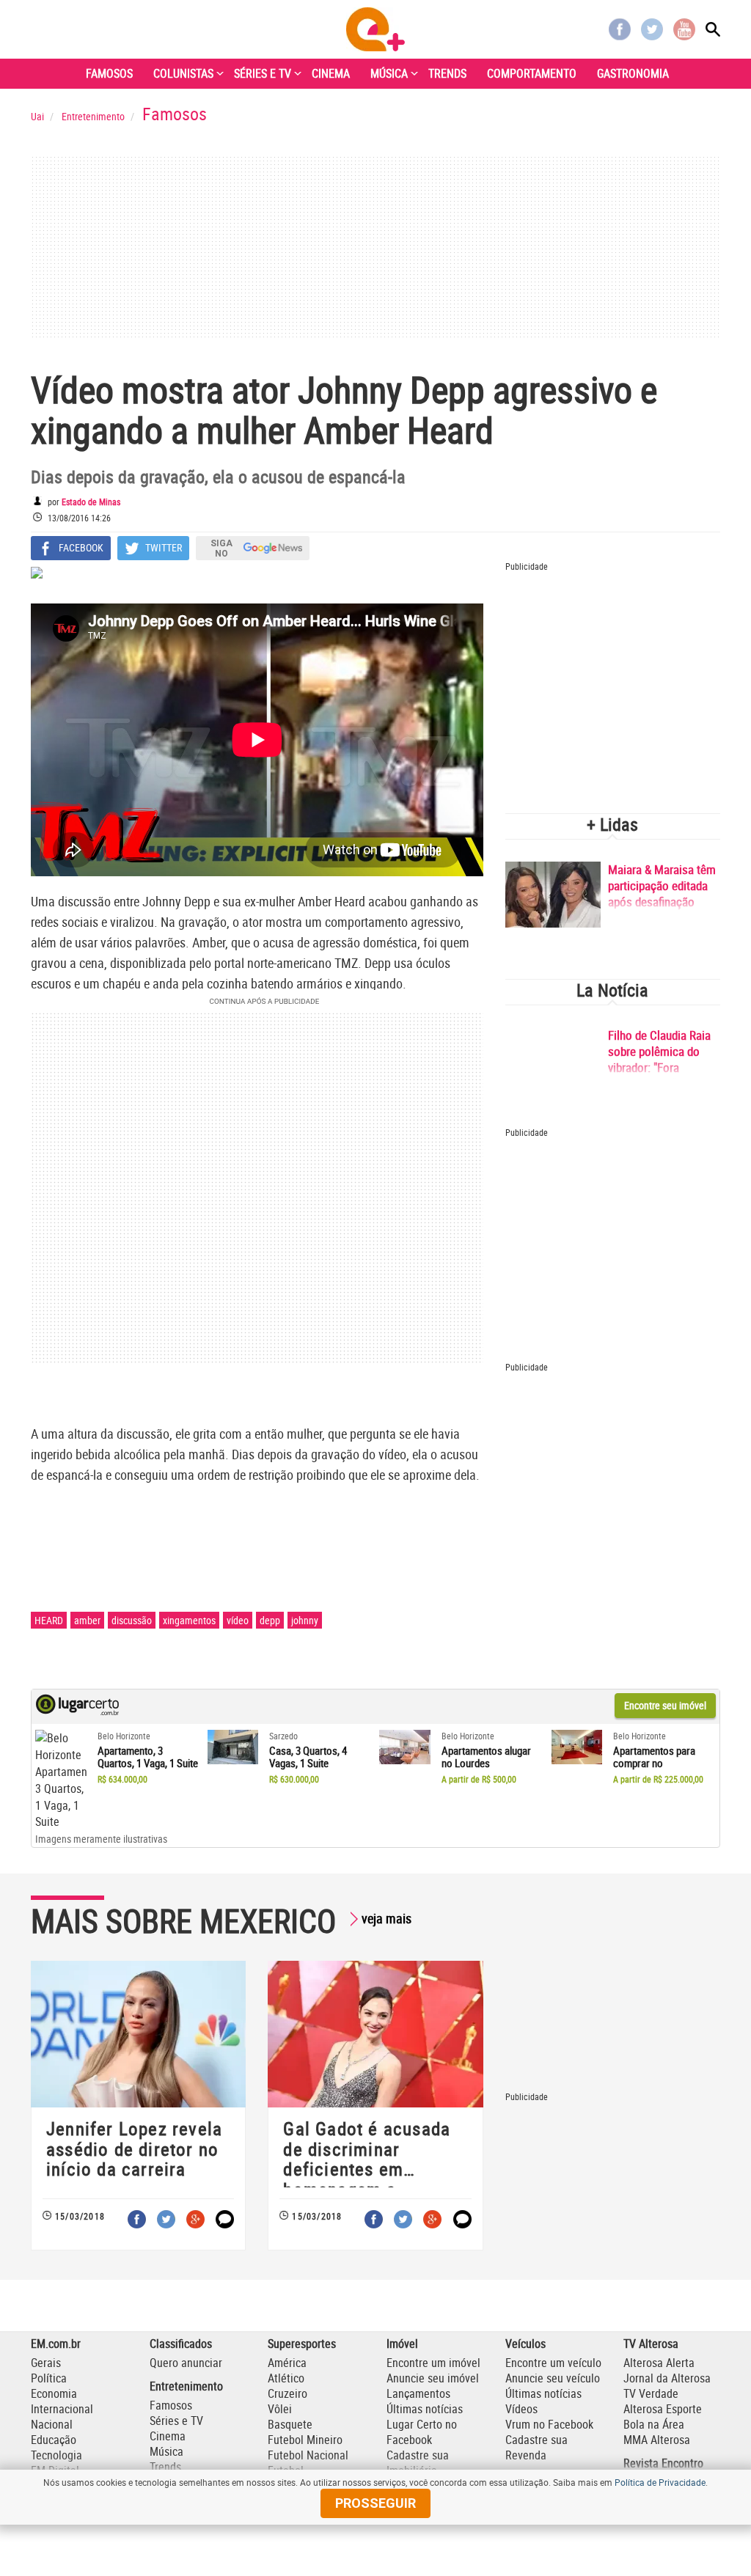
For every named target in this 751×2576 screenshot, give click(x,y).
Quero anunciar (186, 2363)
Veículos (525, 2344)
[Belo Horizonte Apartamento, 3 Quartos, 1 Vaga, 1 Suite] (61, 1780)
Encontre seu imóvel (665, 1705)
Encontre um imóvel (433, 2363)
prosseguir (375, 2503)
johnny (305, 1620)
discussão (132, 1620)
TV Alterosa (651, 2344)
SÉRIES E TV (263, 73)
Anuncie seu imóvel (433, 2378)
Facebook (620, 29)
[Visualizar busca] (713, 29)
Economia (54, 2393)
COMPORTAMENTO (532, 73)
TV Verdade (651, 2393)
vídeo (238, 1620)
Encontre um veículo (553, 2363)
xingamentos (189, 1620)
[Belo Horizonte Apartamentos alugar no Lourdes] (405, 1747)
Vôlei (280, 2409)
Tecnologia (56, 2455)
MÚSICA (389, 73)
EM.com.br (56, 2344)
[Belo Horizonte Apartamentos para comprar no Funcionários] (577, 1747)
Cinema (168, 2436)
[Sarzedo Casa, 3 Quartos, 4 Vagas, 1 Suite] (233, 1747)
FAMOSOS (109, 73)
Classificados (181, 2344)
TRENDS (447, 73)
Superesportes (302, 2344)
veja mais (387, 1918)
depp (270, 1620)
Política (49, 2378)
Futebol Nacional (308, 2455)
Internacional (62, 2409)
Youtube (684, 29)
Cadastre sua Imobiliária (418, 2463)
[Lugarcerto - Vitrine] (77, 1711)
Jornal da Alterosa (667, 2378)
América (287, 2363)
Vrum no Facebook (549, 2424)
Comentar (225, 2219)
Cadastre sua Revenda (536, 2447)
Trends (165, 2467)
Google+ (195, 2219)
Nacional (52, 2424)
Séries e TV (176, 2421)
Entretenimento (186, 2386)
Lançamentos (418, 2393)
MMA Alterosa (657, 2440)
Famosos (171, 2405)
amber (87, 1620)
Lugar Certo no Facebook (422, 2432)
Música (166, 2451)
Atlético (286, 2378)
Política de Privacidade (660, 2482)
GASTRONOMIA (633, 73)
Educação (54, 2440)
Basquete (290, 2424)
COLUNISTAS (183, 73)
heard (49, 1620)
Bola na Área (654, 2424)
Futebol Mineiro (305, 2440)
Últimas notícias (425, 2409)
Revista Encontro (663, 2463)
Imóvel (402, 2344)
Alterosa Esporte (663, 2409)
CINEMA (331, 73)
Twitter (652, 29)
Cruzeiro (287, 2393)
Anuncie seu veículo (553, 2378)
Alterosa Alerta (659, 2363)
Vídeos (521, 2409)
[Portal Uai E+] (375, 29)
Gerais (46, 2363)
